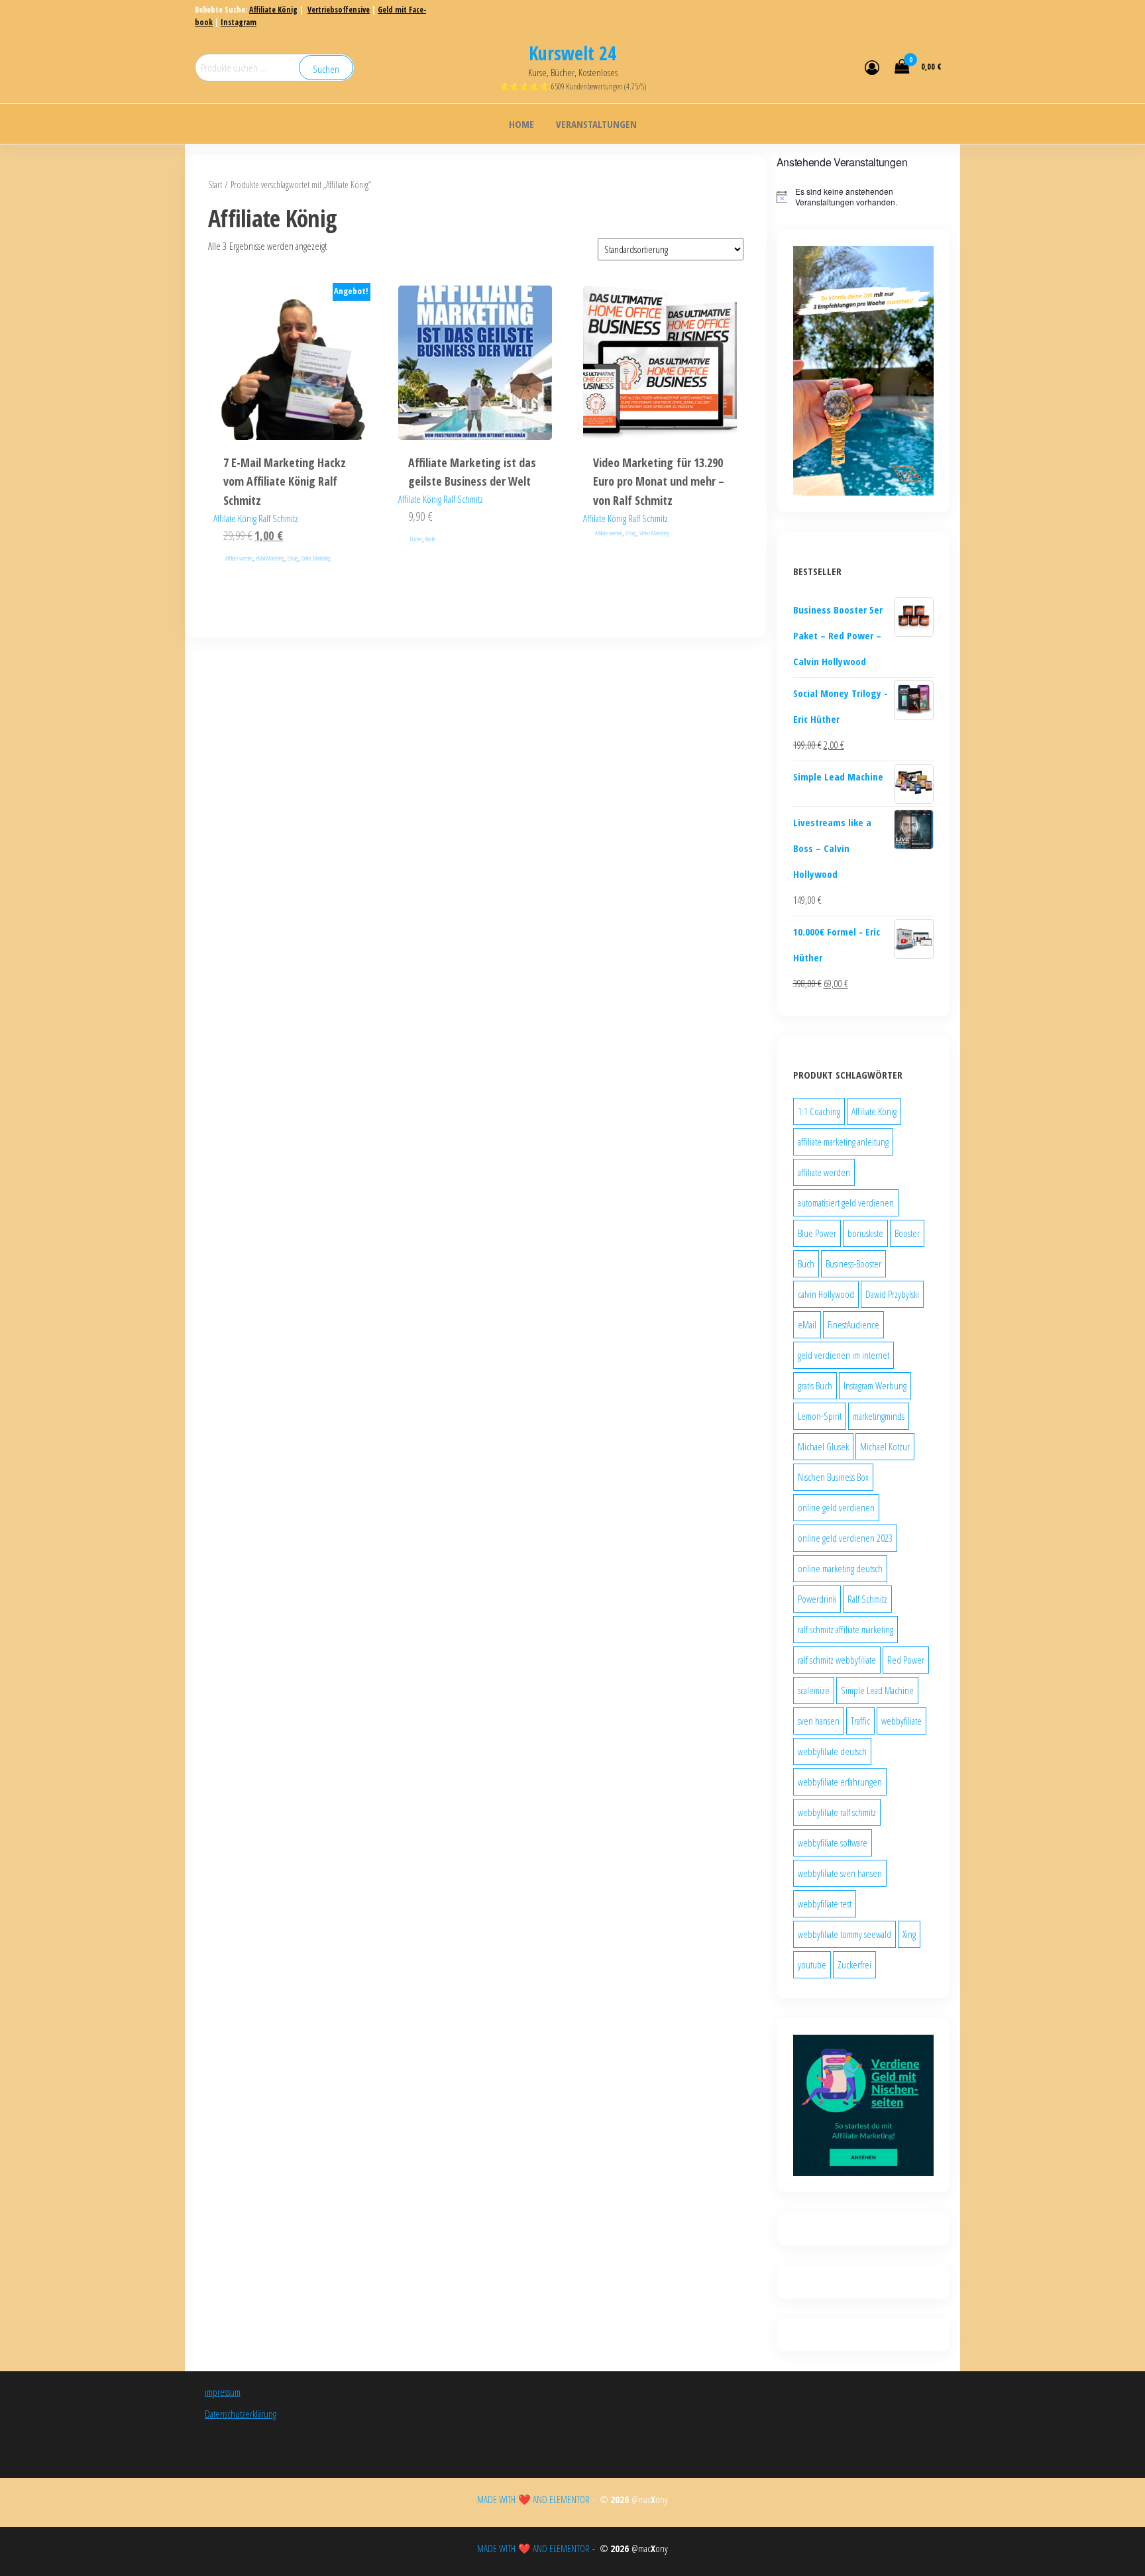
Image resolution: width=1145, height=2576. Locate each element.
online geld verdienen (836, 1507)
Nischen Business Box (833, 1477)
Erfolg (293, 558)
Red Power (906, 1660)
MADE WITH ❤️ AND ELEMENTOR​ (535, 2499)
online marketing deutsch (840, 1568)
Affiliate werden (239, 558)
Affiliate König (273, 10)
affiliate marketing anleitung (843, 1142)
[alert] (864, 197)
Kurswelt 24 (572, 53)
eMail (807, 1324)
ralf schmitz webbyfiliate (837, 1660)
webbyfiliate (901, 1721)
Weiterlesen (660, 404)
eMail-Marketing (270, 558)
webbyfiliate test (825, 1904)
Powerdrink (817, 1599)
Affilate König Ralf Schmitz (256, 518)
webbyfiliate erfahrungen (840, 1782)
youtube (812, 1964)
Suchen (326, 69)
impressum (223, 2392)
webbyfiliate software (833, 1843)
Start (215, 185)
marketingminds (879, 1416)
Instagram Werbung (875, 1385)
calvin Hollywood (826, 1294)
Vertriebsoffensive (339, 10)
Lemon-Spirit (820, 1416)
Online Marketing (316, 558)
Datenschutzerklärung (241, 2414)
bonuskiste (865, 1233)
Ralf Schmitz (867, 1599)
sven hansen (819, 1721)
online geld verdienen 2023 (845, 1538)
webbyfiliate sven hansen (840, 1873)
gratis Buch (815, 1385)
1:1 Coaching (819, 1111)
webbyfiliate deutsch (832, 1751)
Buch (806, 1263)
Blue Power (817, 1233)
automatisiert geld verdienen (846, 1203)
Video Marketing (654, 533)
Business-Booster (853, 1263)
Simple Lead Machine (877, 1690)
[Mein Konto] (872, 67)
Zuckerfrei (854, 1964)
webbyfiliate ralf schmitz (837, 1812)
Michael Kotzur (885, 1446)
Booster (907, 1233)
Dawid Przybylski (892, 1294)
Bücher (416, 539)
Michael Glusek (823, 1446)
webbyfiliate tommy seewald (845, 1934)
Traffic (860, 1721)
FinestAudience (853, 1324)
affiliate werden (824, 1172)
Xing (909, 1934)
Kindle (430, 539)
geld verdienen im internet (844, 1355)
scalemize (814, 1690)
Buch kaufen (475, 404)
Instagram (239, 22)
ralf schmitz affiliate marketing (845, 1629)
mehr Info (290, 404)
